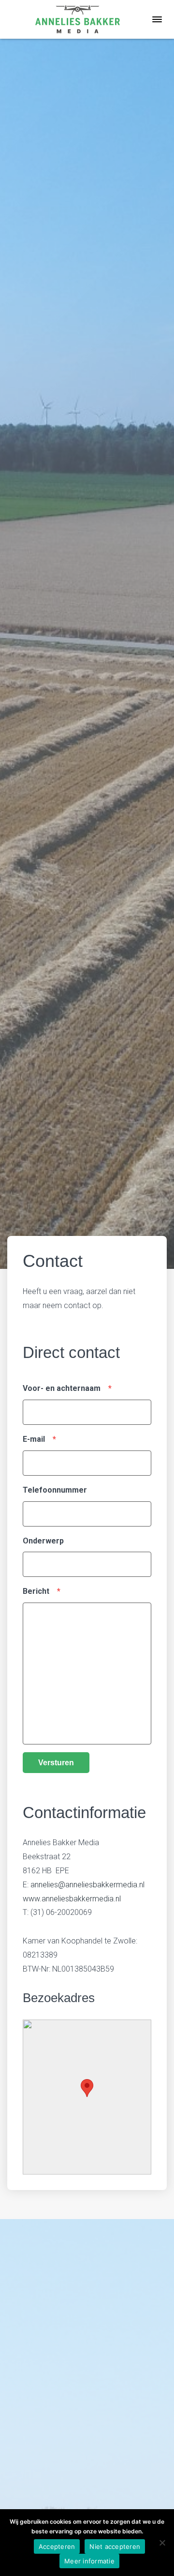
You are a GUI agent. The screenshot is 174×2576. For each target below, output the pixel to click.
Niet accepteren (115, 2546)
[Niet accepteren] (162, 2543)
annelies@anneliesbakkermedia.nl (87, 1885)
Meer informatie (89, 2561)
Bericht (42, 1591)
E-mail (39, 1439)
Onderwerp (43, 1541)
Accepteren (57, 2546)
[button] (87, 2088)
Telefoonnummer (55, 1490)
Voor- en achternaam (67, 1388)
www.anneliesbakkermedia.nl (72, 1899)
